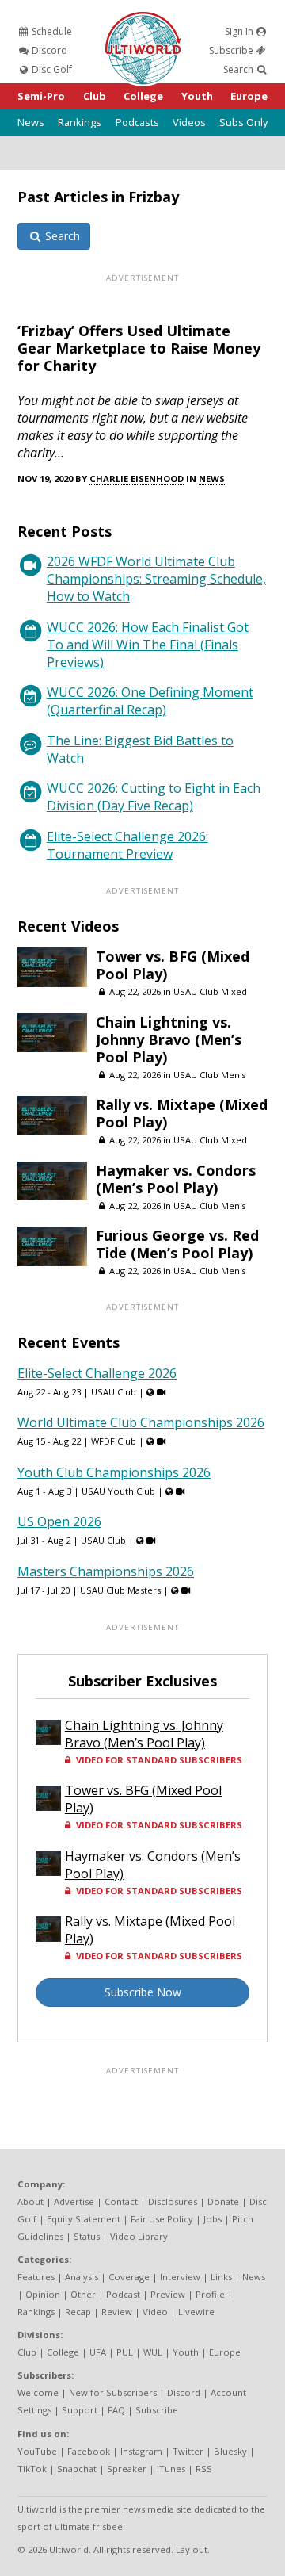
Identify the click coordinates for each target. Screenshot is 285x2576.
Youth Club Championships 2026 (114, 1472)
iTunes (171, 2469)
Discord (48, 50)
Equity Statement (84, 2219)
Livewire (196, 2312)
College (143, 96)
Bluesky (230, 2451)
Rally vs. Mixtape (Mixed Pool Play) (182, 1113)
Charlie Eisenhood (137, 478)
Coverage (129, 2277)
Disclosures (173, 2201)
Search (239, 69)
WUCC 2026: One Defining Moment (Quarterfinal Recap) (150, 701)
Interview (180, 2277)
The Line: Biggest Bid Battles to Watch (140, 749)
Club (95, 96)
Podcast (123, 2294)
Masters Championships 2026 (106, 1571)
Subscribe (232, 50)
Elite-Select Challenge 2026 (97, 1373)
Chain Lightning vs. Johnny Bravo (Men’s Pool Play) (169, 1039)
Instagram (141, 2451)
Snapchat (77, 2469)
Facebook (89, 2451)
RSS (204, 2469)
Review (117, 2312)
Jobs (213, 2219)
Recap (78, 2312)
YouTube (37, 2451)
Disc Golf (51, 69)
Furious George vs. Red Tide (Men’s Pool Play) (177, 1244)
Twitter (188, 2451)
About (30, 2201)
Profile (210, 2294)
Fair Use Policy (162, 2219)
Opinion (43, 2294)
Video (155, 2312)
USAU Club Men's (209, 1075)
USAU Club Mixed (210, 991)
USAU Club (114, 1392)
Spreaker (127, 2469)
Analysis (82, 2277)
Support (80, 2410)
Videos (189, 122)
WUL (153, 2352)
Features (36, 2277)
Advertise (74, 2201)
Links (221, 2277)
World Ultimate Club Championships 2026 (141, 1422)
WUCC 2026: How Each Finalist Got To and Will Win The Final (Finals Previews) (148, 645)
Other (83, 2294)
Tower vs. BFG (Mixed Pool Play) (173, 965)
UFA (98, 2352)
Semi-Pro (41, 96)
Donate (223, 2201)
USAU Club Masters (120, 1590)
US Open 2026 (59, 1521)
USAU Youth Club (118, 1491)
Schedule (51, 31)
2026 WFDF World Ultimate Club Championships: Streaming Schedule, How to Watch (156, 579)
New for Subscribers (113, 2392)
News (31, 122)
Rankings (80, 122)
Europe (249, 96)
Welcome (38, 2392)
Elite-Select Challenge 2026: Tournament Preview (127, 845)
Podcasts (137, 122)
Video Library (139, 2236)
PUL (125, 2352)
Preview (168, 2294)
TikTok (32, 2469)
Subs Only (243, 122)
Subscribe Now (143, 1992)
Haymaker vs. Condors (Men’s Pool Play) (176, 1179)
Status (87, 2236)
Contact (121, 2201)
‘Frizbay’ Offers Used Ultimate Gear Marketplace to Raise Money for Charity (139, 348)
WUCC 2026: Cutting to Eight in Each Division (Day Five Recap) (154, 797)
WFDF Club (114, 1441)
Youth (197, 96)
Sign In (240, 31)
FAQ (116, 2410)
